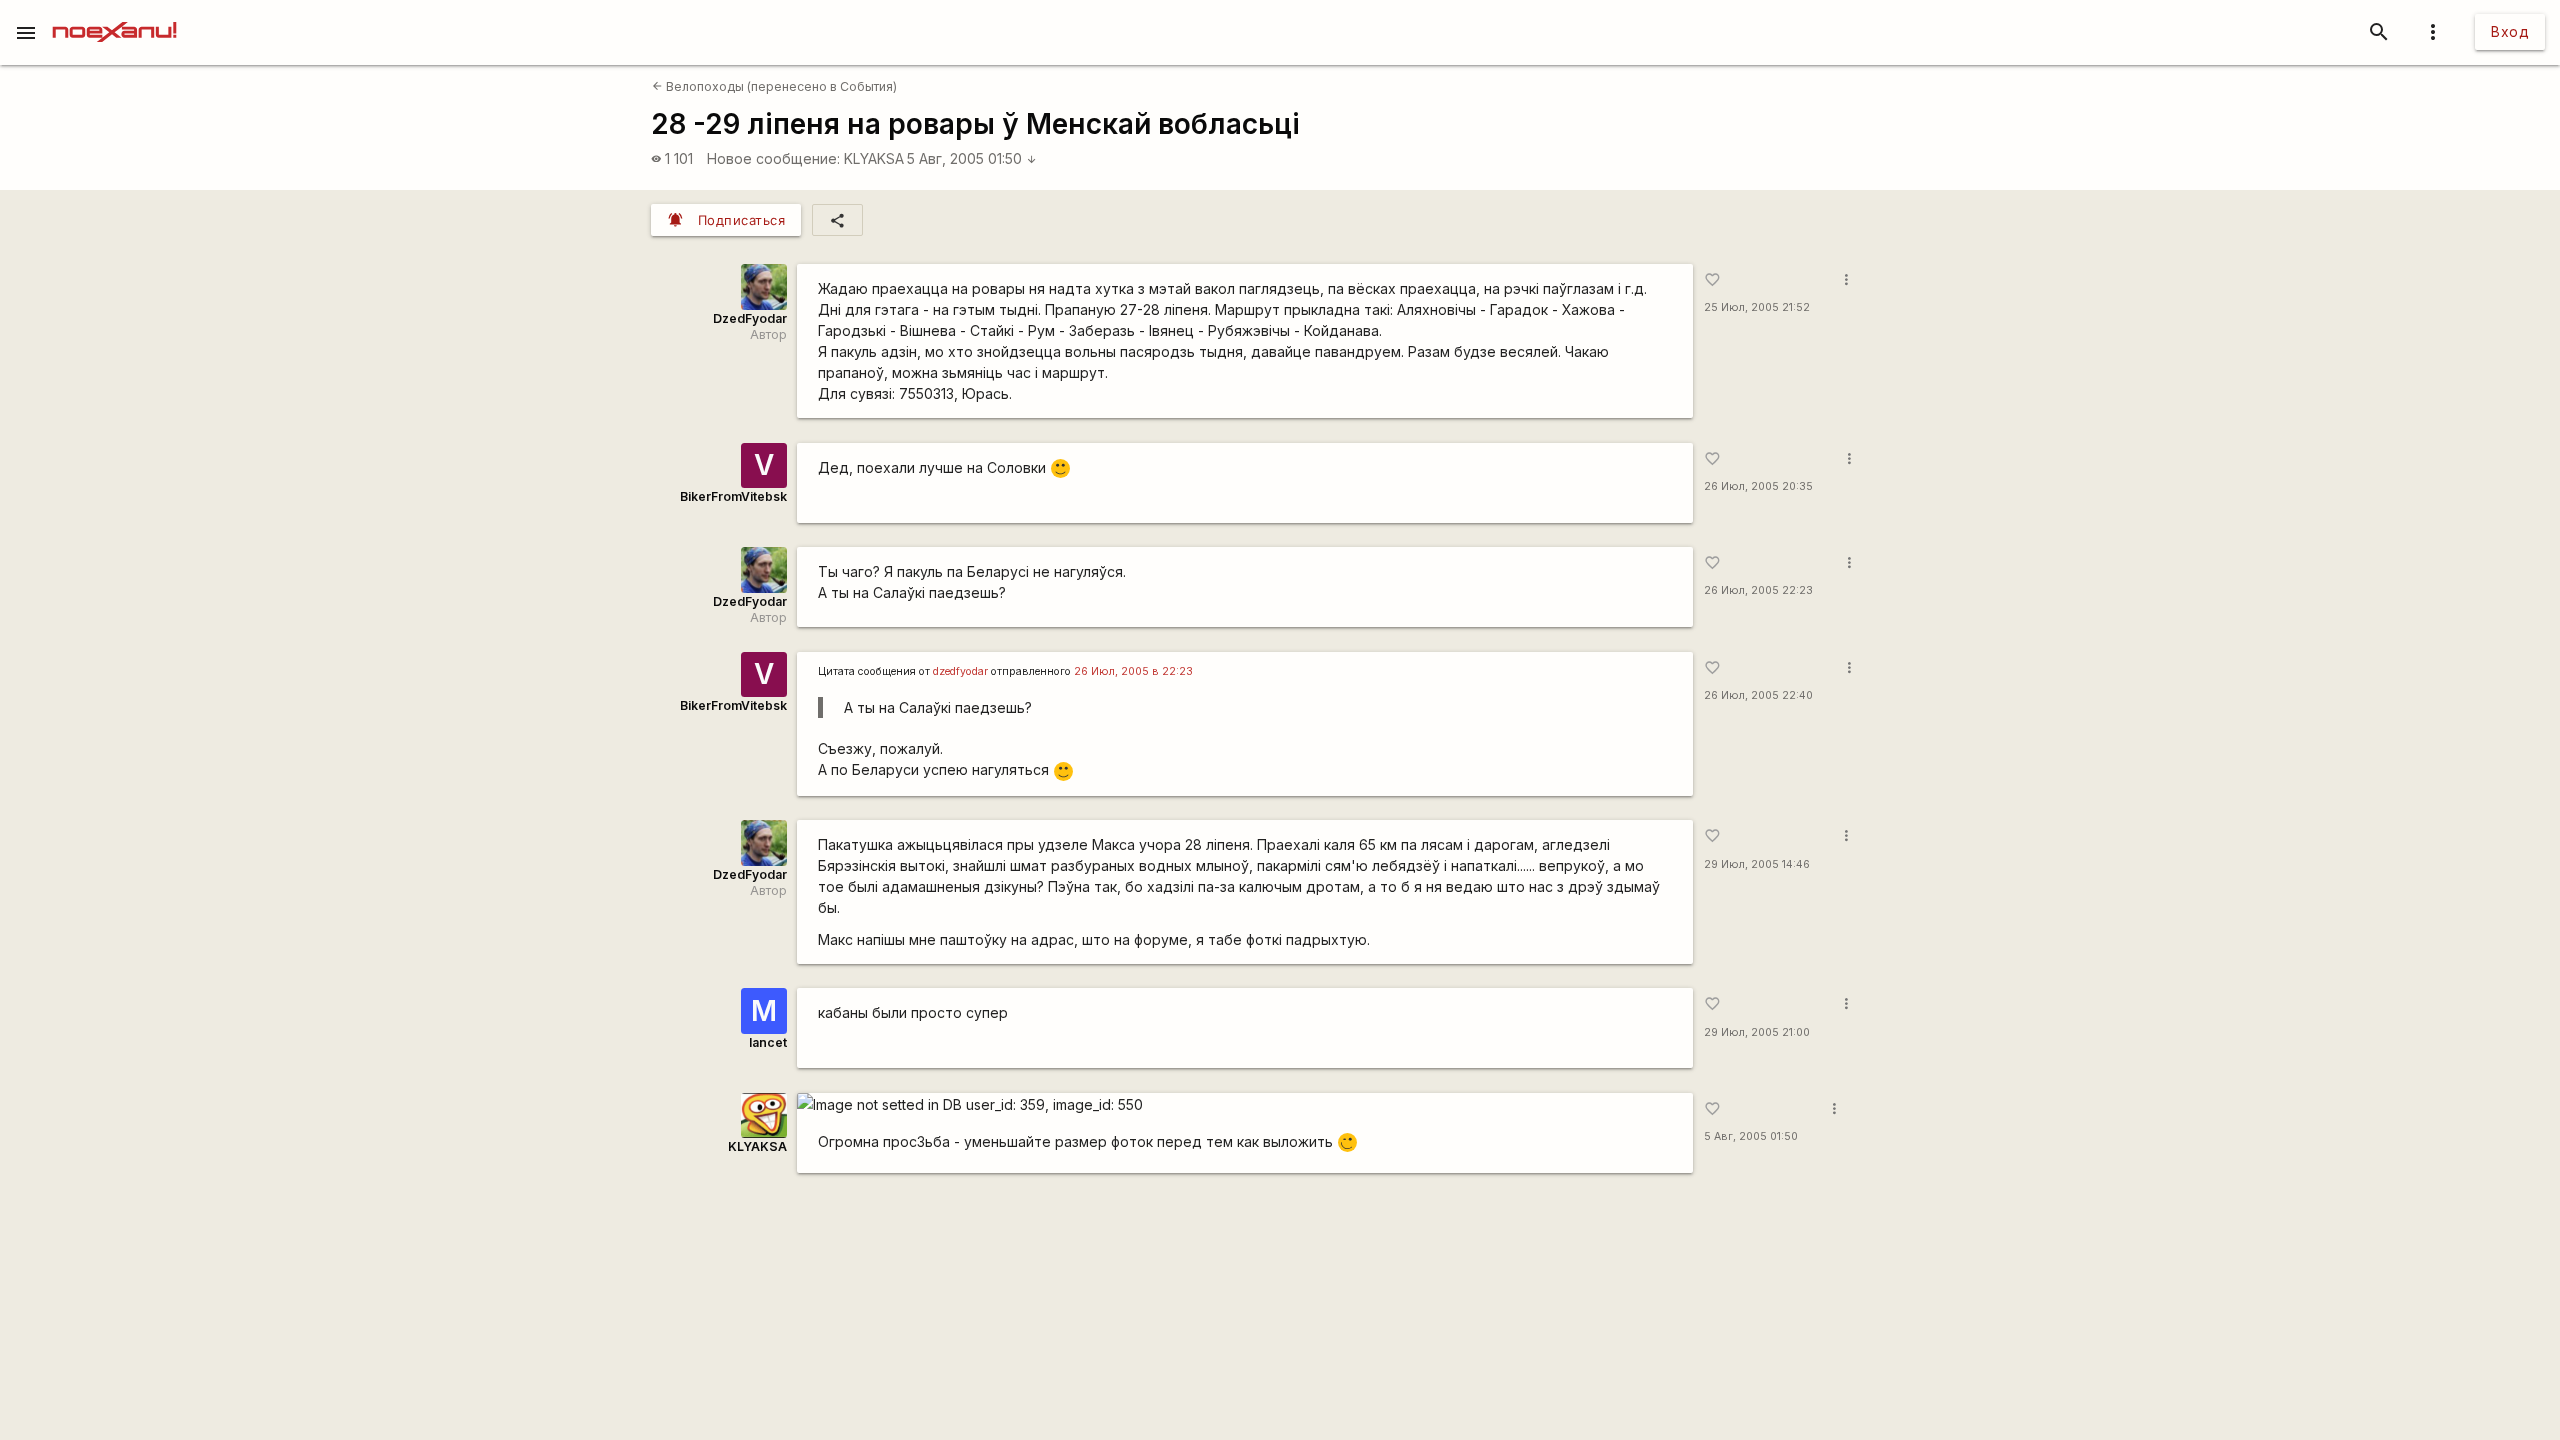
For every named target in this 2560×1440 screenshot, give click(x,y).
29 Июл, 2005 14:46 (1757, 864)
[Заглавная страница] (114, 14)
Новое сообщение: (773, 158)
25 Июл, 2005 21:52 (1757, 307)
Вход (2510, 31)
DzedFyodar (750, 318)
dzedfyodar (960, 671)
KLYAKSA (874, 158)
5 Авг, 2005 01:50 (972, 158)
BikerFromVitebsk (733, 496)
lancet (768, 1042)
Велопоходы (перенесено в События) (774, 86)
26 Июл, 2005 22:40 (1758, 695)
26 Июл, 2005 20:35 (1758, 486)
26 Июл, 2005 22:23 (1758, 590)
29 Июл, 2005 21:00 (1757, 1032)
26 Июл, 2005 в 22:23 (1133, 671)
